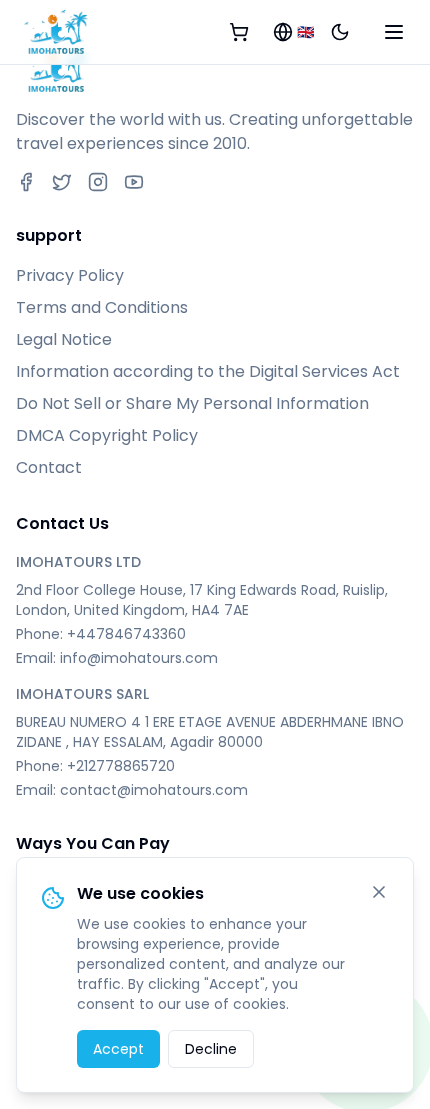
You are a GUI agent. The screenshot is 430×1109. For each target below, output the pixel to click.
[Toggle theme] (340, 32)
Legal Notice (64, 339)
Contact (49, 467)
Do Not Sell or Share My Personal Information (192, 403)
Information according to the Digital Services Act (208, 371)
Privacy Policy (70, 275)
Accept (118, 1049)
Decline (211, 1049)
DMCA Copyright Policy (107, 435)
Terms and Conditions (102, 307)
